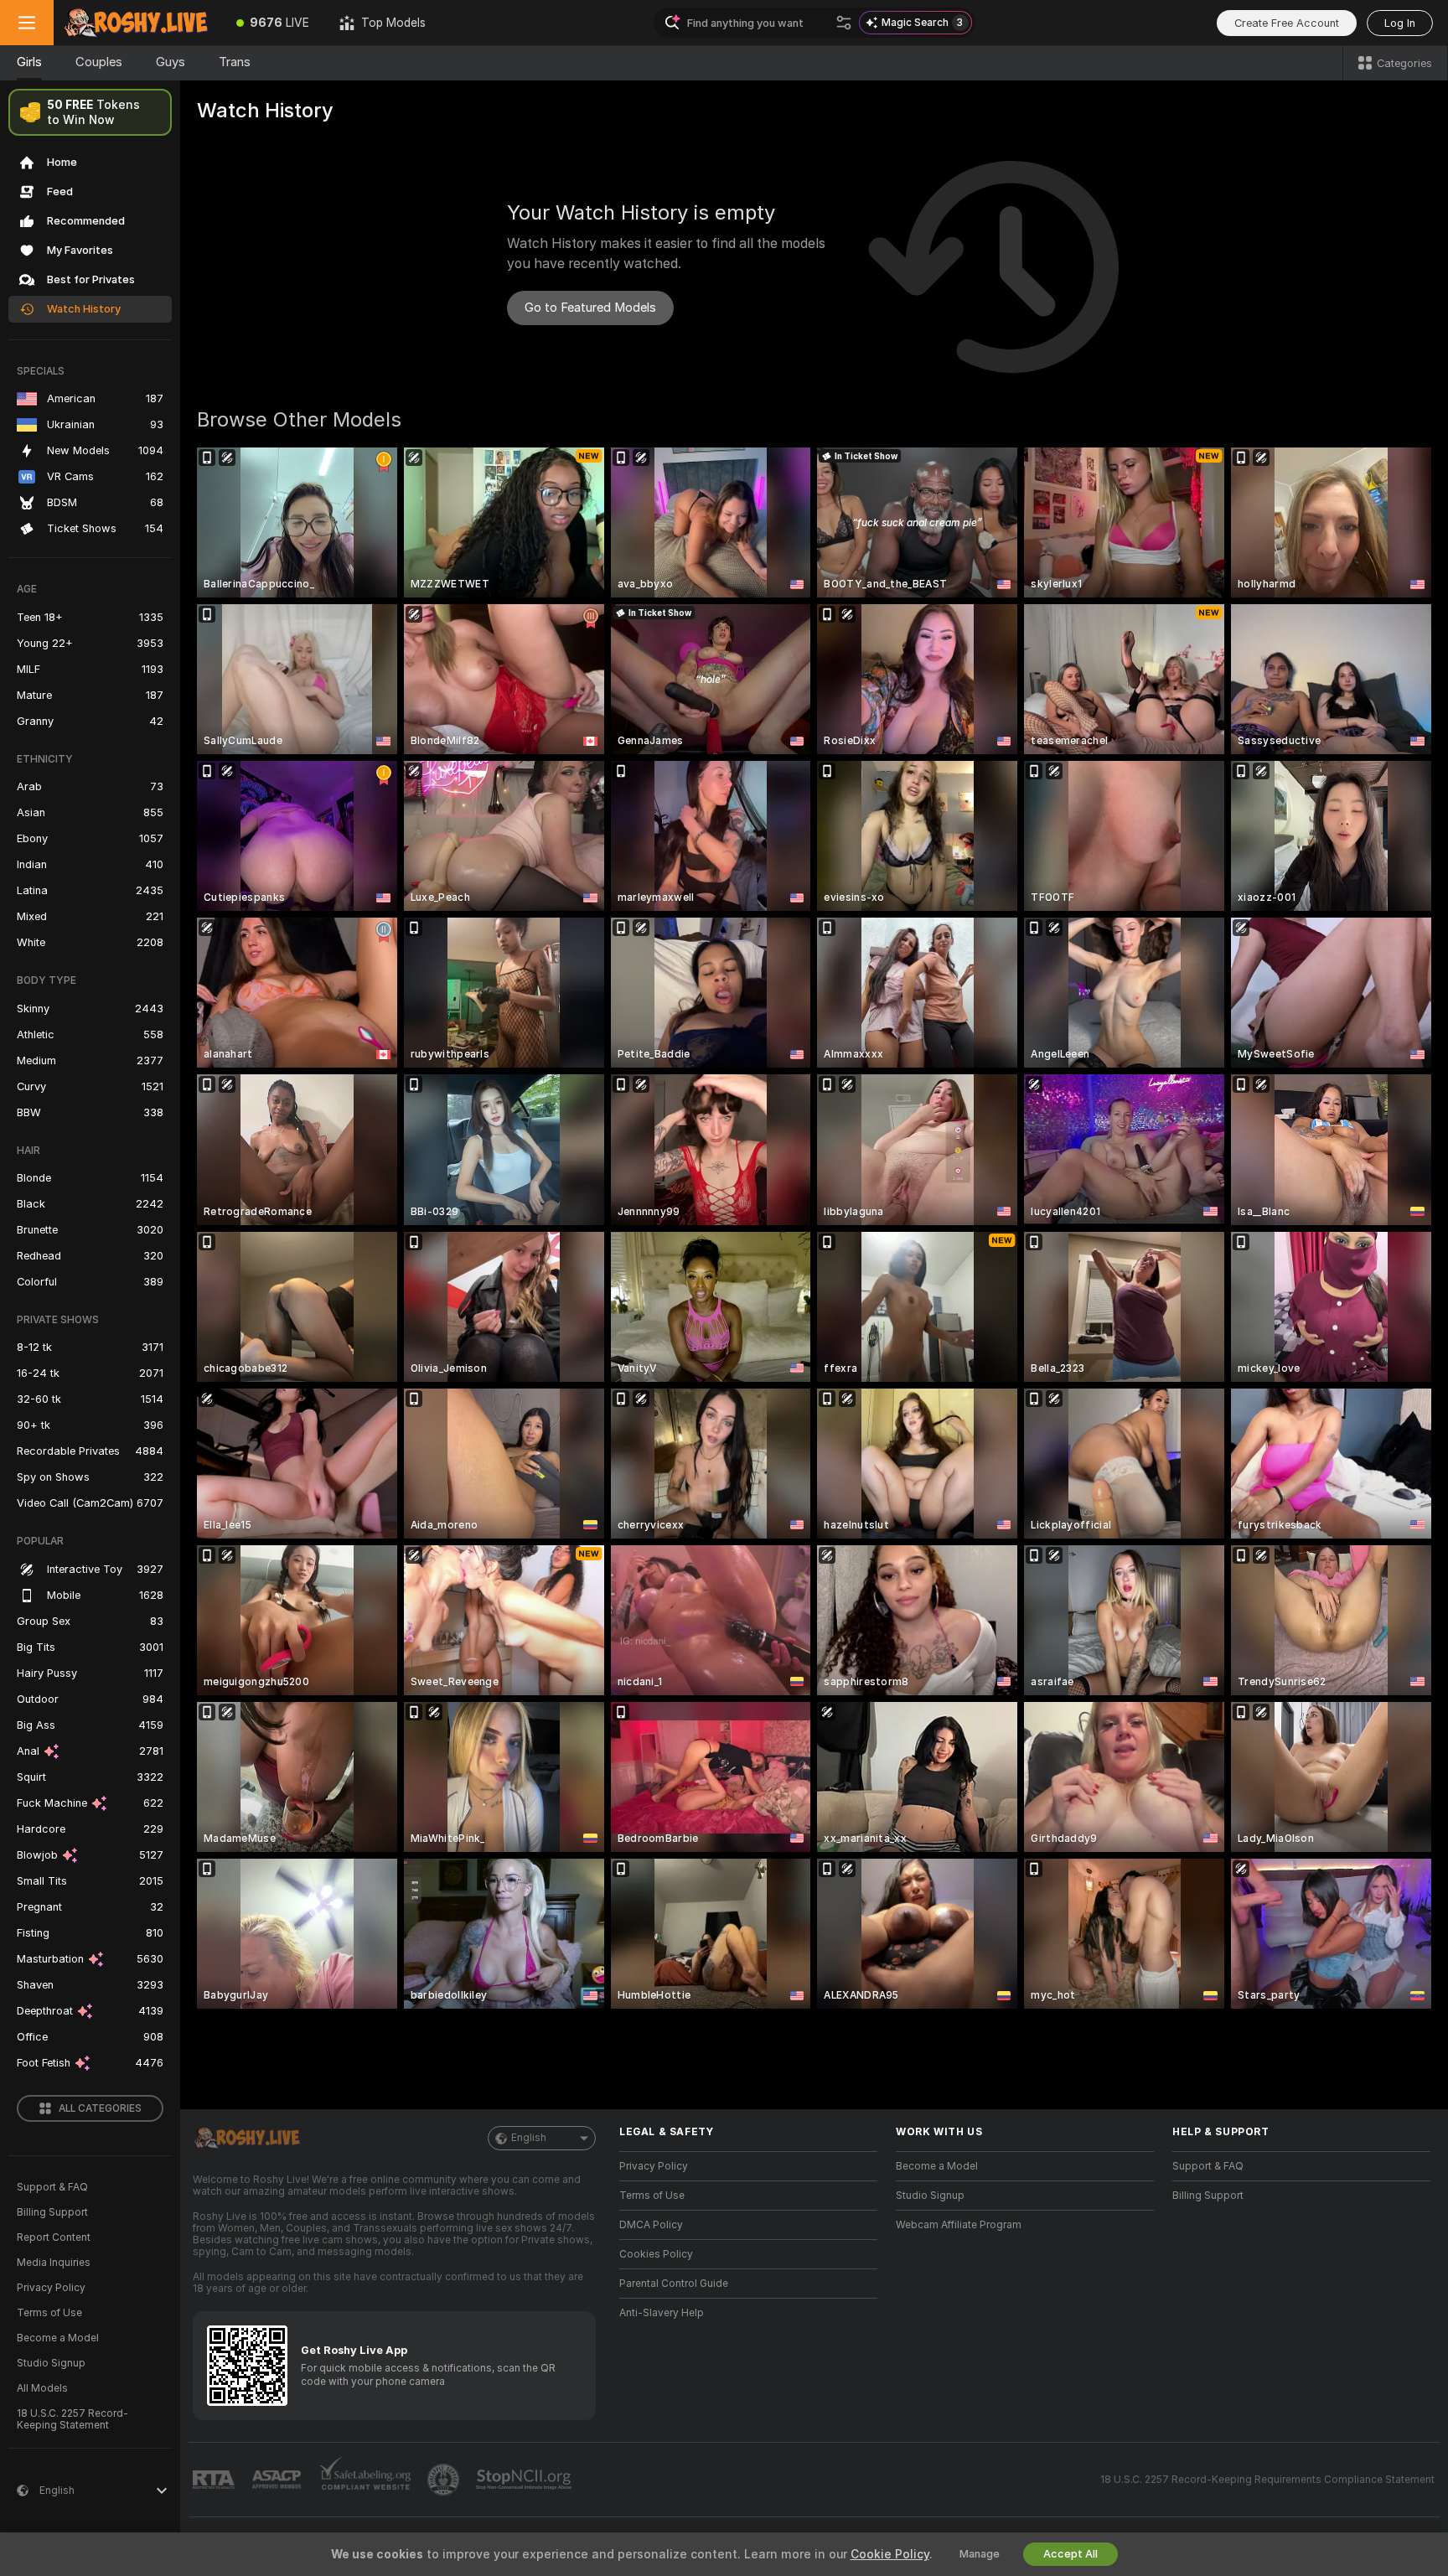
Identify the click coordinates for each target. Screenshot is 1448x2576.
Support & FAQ (52, 2187)
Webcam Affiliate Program (959, 2225)
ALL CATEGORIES (100, 2108)
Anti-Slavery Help (662, 2313)
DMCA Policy (651, 2225)
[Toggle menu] (27, 23)
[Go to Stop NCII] (525, 2480)
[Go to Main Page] (137, 23)
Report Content (54, 2237)
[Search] (844, 23)
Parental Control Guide (674, 2284)
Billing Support (52, 2212)
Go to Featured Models (590, 308)
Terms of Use (49, 2313)
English (529, 2138)
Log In (1400, 23)
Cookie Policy (890, 2554)
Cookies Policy (656, 2254)
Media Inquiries (54, 2263)
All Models (42, 2388)
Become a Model (58, 2338)
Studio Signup (51, 2363)
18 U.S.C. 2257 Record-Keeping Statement (72, 2419)
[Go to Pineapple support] (445, 2480)
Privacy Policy (51, 2288)
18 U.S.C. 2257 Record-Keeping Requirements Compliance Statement (1267, 2480)
